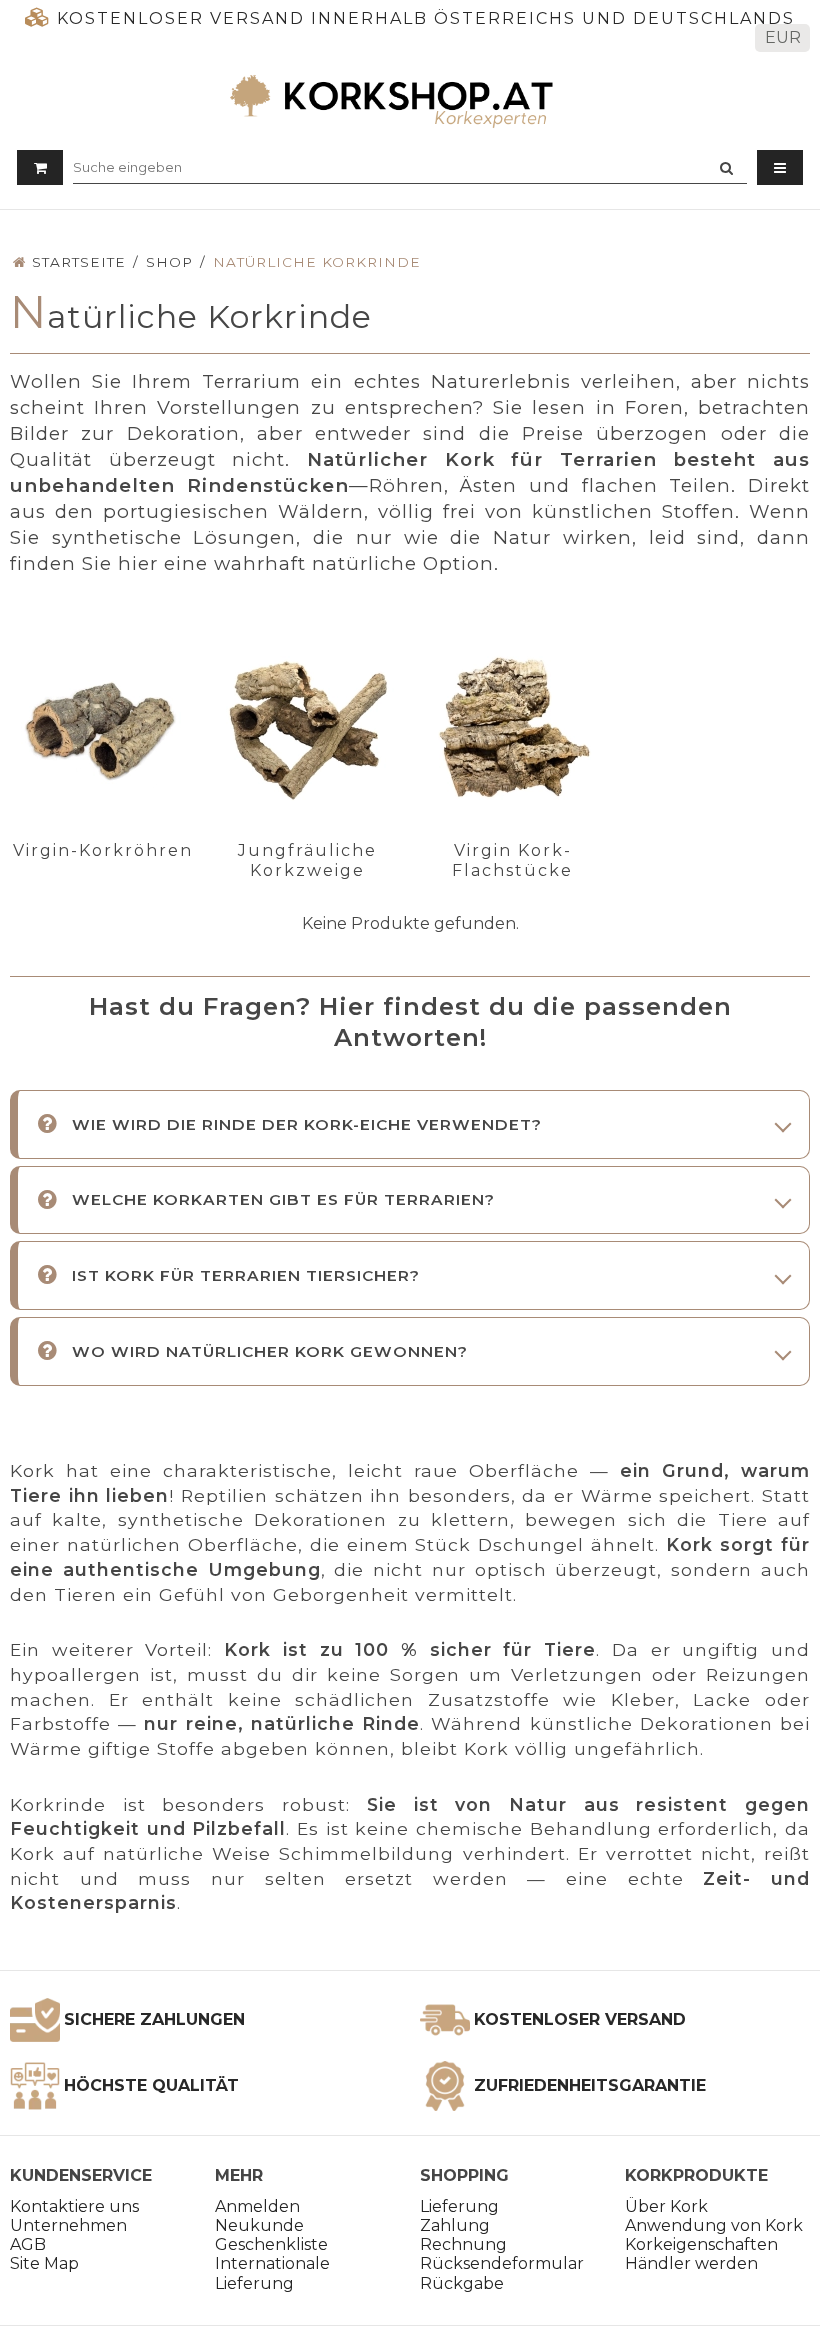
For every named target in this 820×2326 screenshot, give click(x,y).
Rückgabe (462, 2283)
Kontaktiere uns (74, 2206)
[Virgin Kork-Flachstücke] (513, 730)
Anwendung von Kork (714, 2225)
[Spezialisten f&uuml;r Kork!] (410, 101)
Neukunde (259, 2225)
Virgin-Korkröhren (103, 850)
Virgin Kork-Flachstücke (512, 860)
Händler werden (691, 2263)
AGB (28, 2244)
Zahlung (455, 2225)
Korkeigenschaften (701, 2244)
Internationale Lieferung (272, 2273)
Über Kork (666, 2206)
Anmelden (257, 2206)
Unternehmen (68, 2225)
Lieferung (459, 2206)
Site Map (44, 2263)
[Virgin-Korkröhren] (103, 730)
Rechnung (463, 2244)
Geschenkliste (271, 2244)
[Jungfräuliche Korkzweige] (308, 730)
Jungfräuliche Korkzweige (307, 860)
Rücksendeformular (502, 2263)
